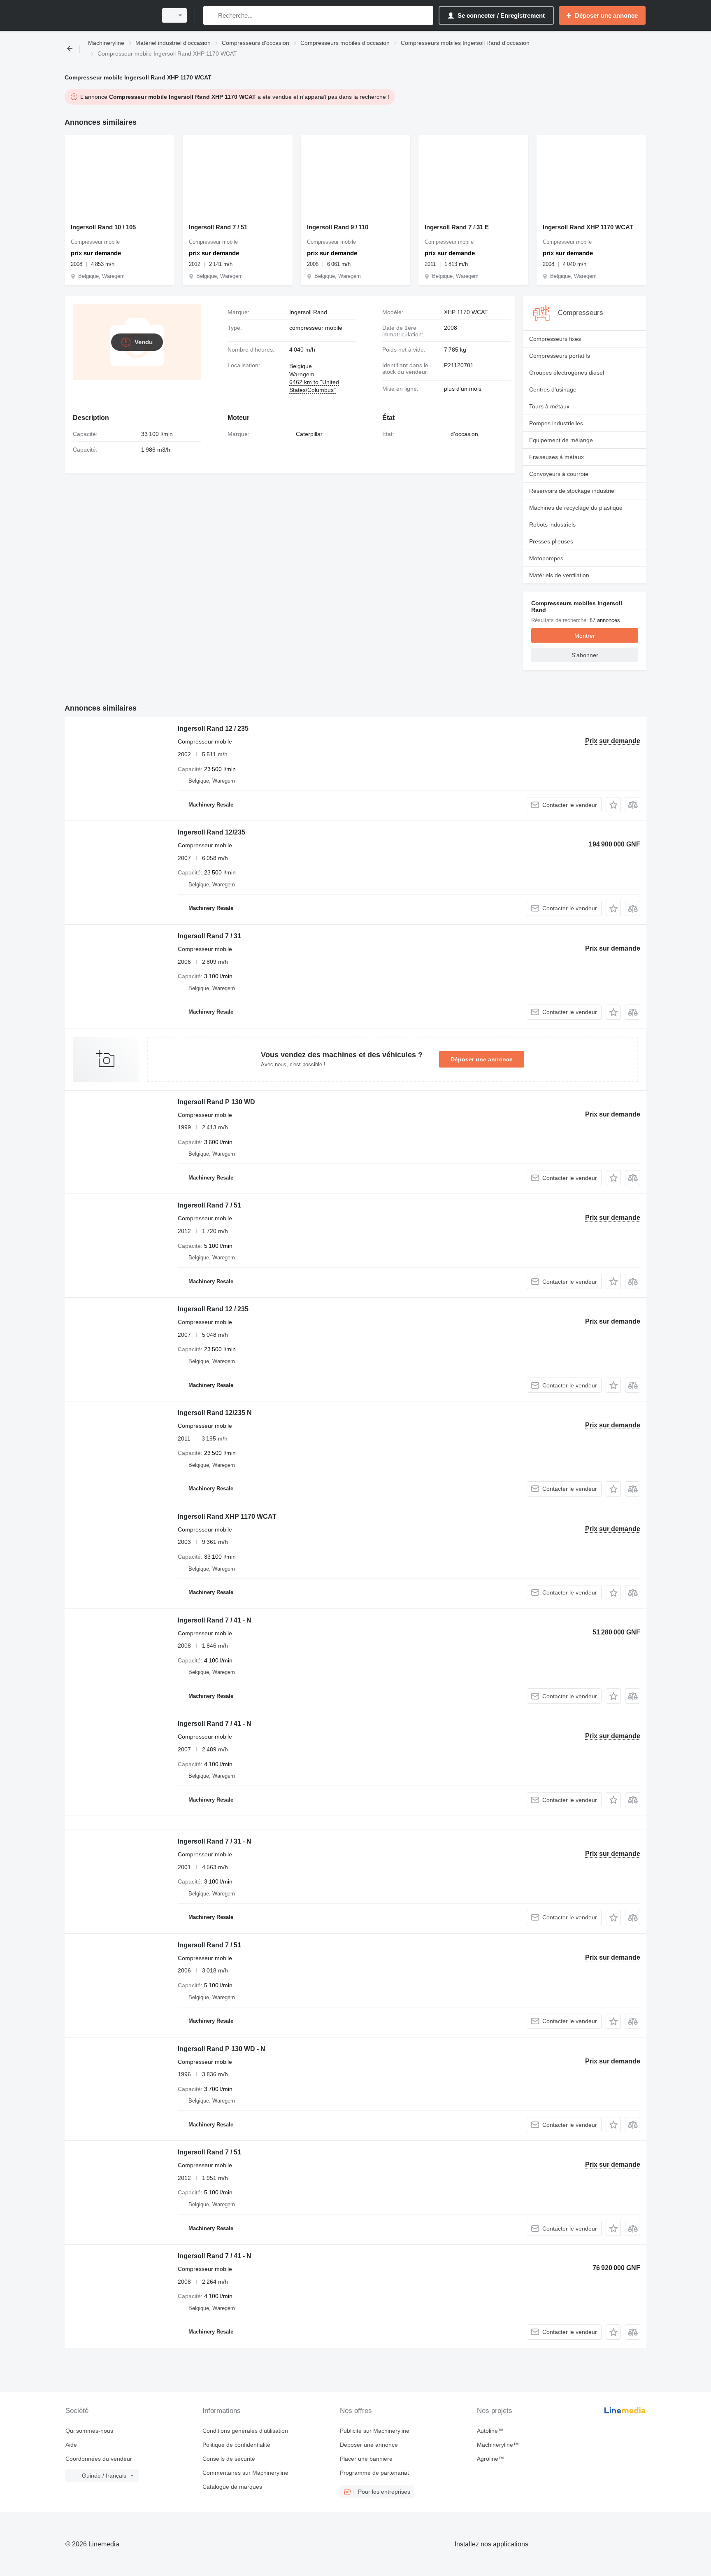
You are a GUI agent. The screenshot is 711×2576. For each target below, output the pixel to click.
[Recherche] (211, 15)
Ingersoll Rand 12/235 (211, 832)
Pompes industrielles (556, 423)
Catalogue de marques (232, 2487)
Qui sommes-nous (89, 2431)
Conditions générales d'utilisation (245, 2431)
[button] (613, 805)
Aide (71, 2445)
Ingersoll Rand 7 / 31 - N (215, 1841)
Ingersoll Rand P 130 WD (216, 1102)
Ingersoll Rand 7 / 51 (218, 227)
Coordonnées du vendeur (99, 2459)
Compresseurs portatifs (560, 356)
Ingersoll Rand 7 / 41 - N (215, 1620)
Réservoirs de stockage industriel (572, 491)
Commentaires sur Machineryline (245, 2473)
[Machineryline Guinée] (109, 15)
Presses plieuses (551, 541)
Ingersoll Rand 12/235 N (215, 1413)
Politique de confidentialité (236, 2445)
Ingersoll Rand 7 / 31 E (457, 227)
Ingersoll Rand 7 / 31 (209, 936)
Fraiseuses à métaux (556, 457)
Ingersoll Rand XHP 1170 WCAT (588, 227)
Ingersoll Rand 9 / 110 (338, 227)
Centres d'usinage (553, 389)
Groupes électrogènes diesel (567, 373)
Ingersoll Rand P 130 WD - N (222, 2049)
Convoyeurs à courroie (559, 474)
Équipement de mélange (561, 440)
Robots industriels (552, 525)
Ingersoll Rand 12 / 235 (213, 729)
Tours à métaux (549, 406)
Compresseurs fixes (555, 339)
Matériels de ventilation (559, 575)
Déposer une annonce (482, 1059)
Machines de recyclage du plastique (576, 508)
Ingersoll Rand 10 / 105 (103, 227)
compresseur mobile (316, 328)
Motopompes (546, 558)
